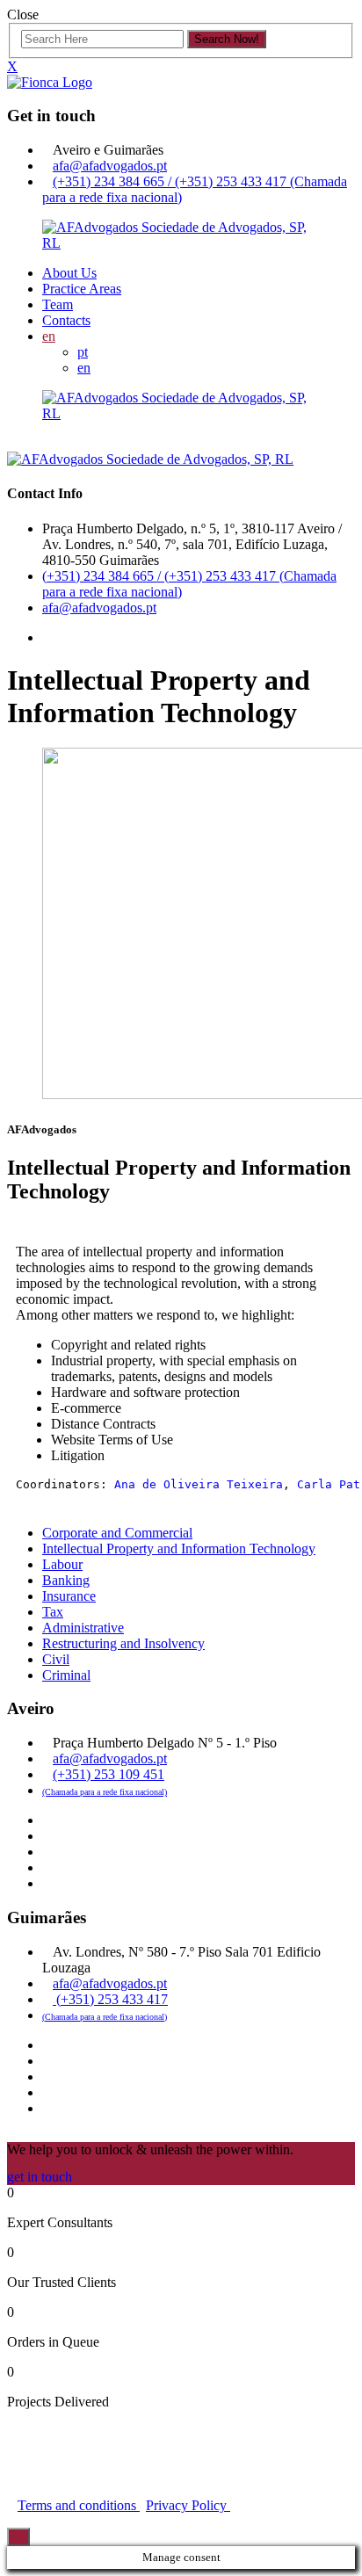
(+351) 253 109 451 (109, 1774)
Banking (66, 1580)
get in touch (40, 2177)
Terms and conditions (79, 2505)
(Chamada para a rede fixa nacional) (105, 1792)
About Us (69, 273)
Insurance (69, 1596)
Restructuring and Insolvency (123, 1643)
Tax (53, 1612)
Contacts (66, 320)
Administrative (83, 1628)
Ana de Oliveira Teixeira (199, 1484)
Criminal (66, 1675)
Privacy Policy (188, 2505)
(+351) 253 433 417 (110, 1999)
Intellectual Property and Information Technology (179, 1548)
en (49, 336)
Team (58, 304)
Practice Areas (82, 289)
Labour (62, 1564)
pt (83, 352)
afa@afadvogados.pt (110, 166)
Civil (56, 1659)
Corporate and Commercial (117, 1533)
